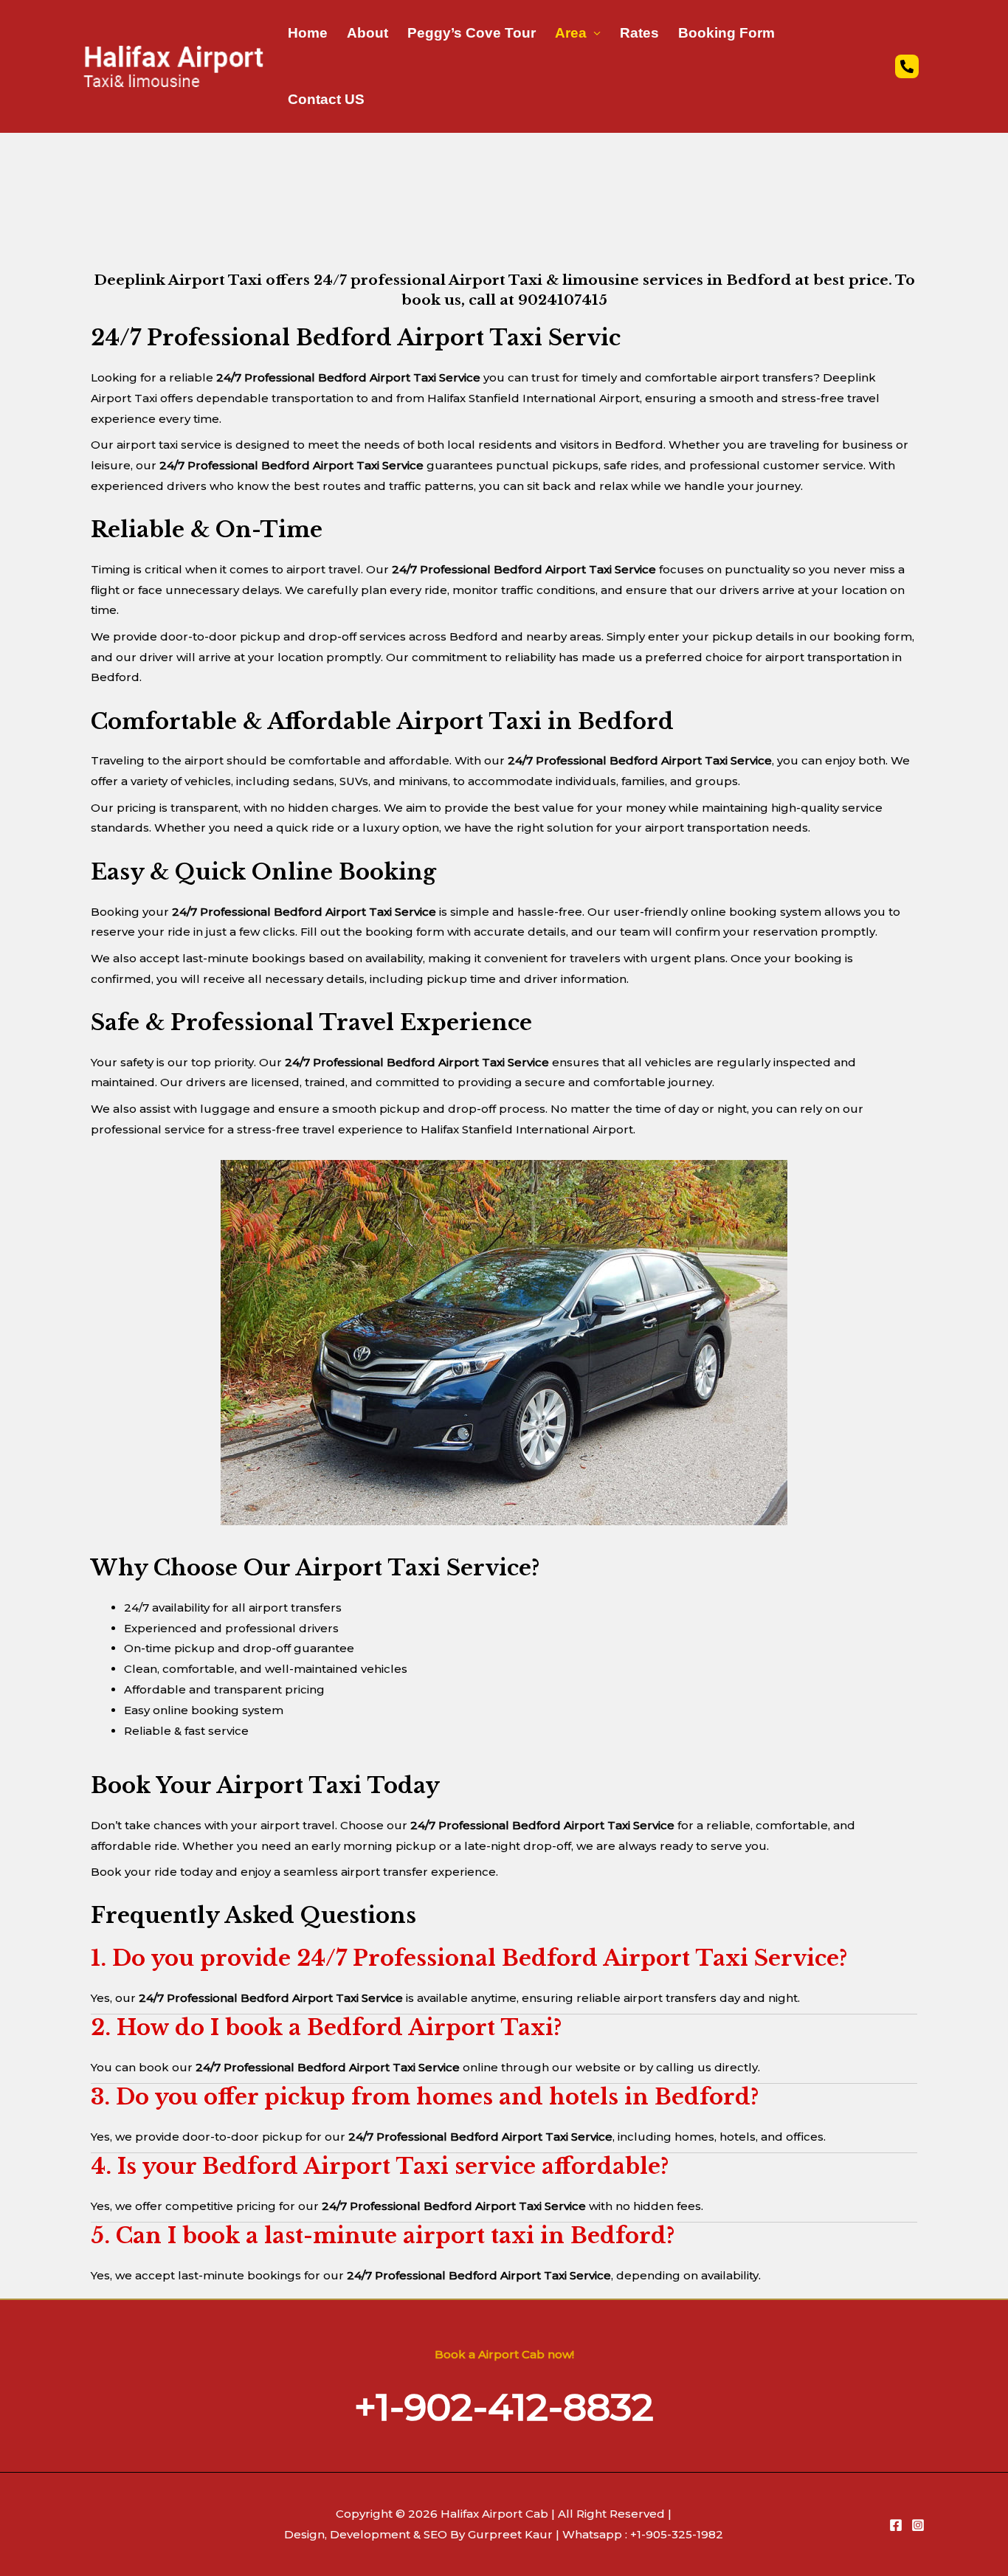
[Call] (907, 66)
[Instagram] (918, 2525)
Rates (639, 33)
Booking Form (726, 33)
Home (308, 33)
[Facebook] (896, 2525)
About (367, 33)
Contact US (326, 99)
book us (431, 300)
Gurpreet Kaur (509, 2534)
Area (571, 33)
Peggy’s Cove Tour (472, 33)
